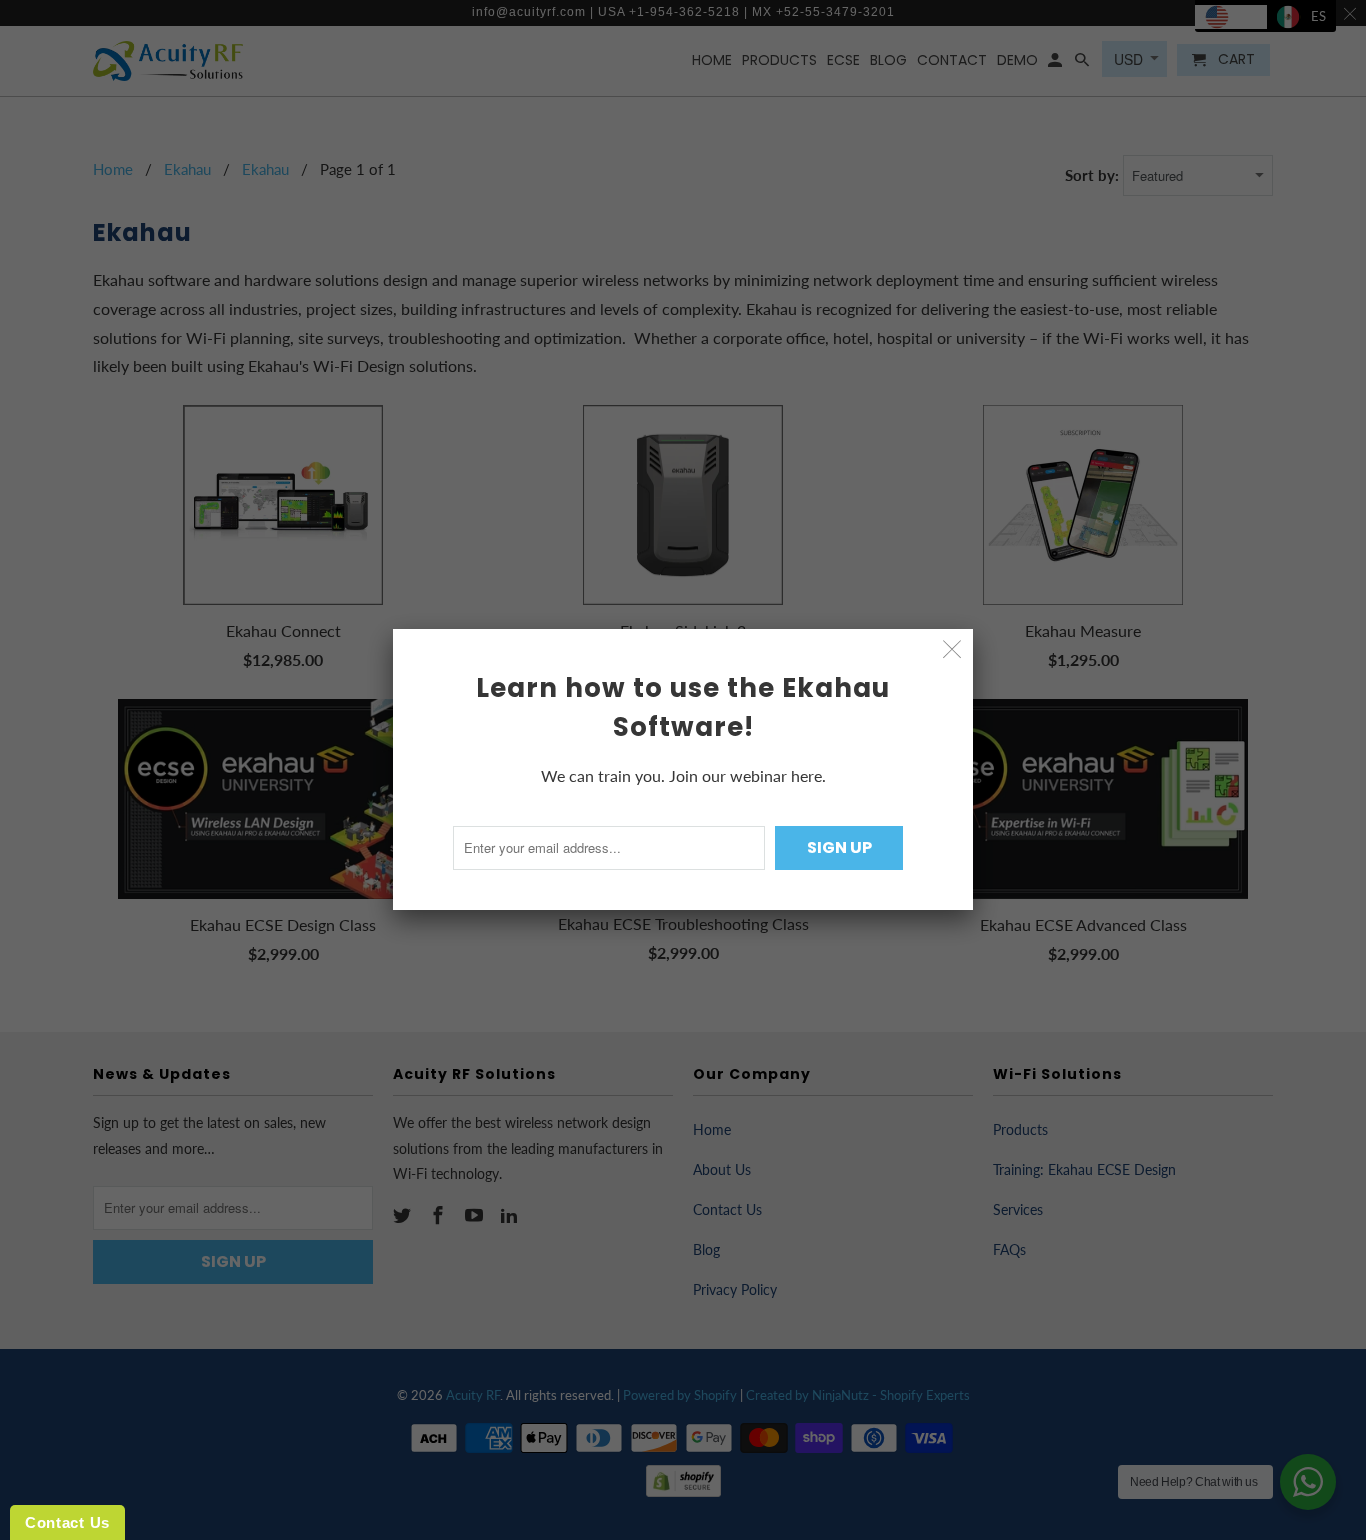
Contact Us (67, 1522)
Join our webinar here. (747, 775)
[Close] (952, 649)
